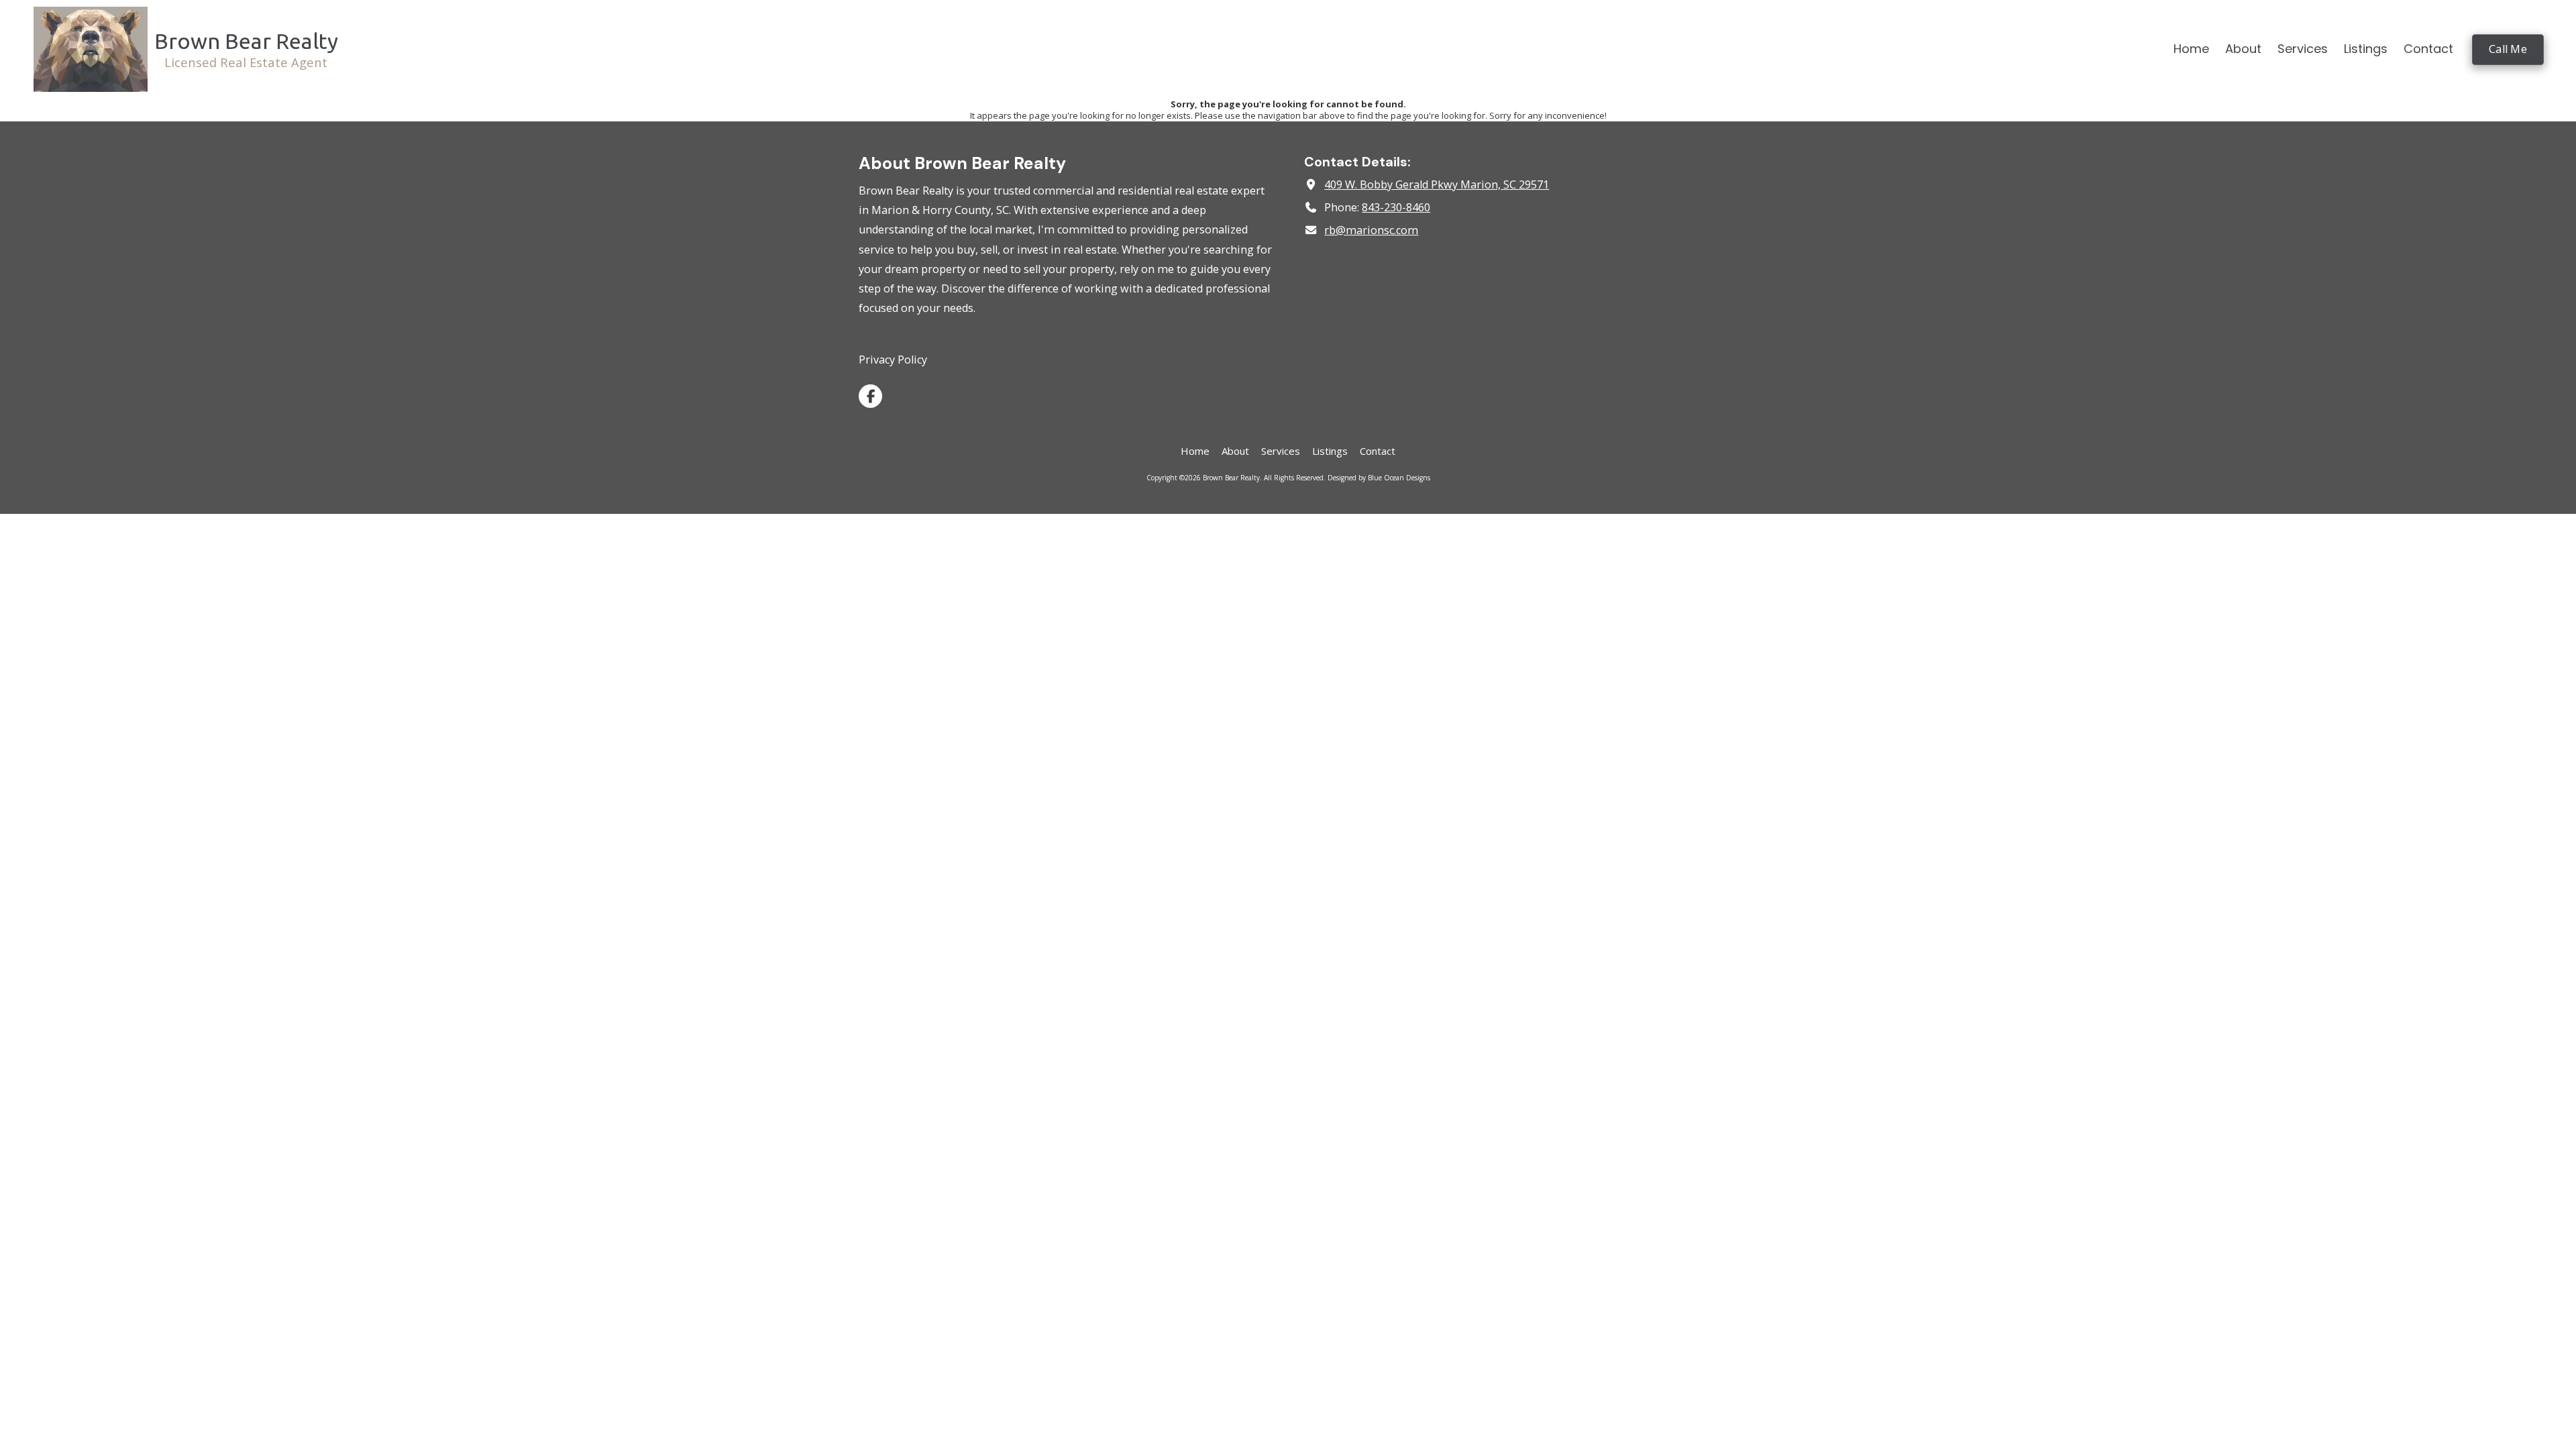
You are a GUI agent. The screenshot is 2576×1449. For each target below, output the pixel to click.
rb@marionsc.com (1371, 230)
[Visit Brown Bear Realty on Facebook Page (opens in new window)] (870, 396)
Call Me (2508, 49)
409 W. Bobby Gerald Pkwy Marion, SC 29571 (1437, 184)
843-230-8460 (1396, 207)
